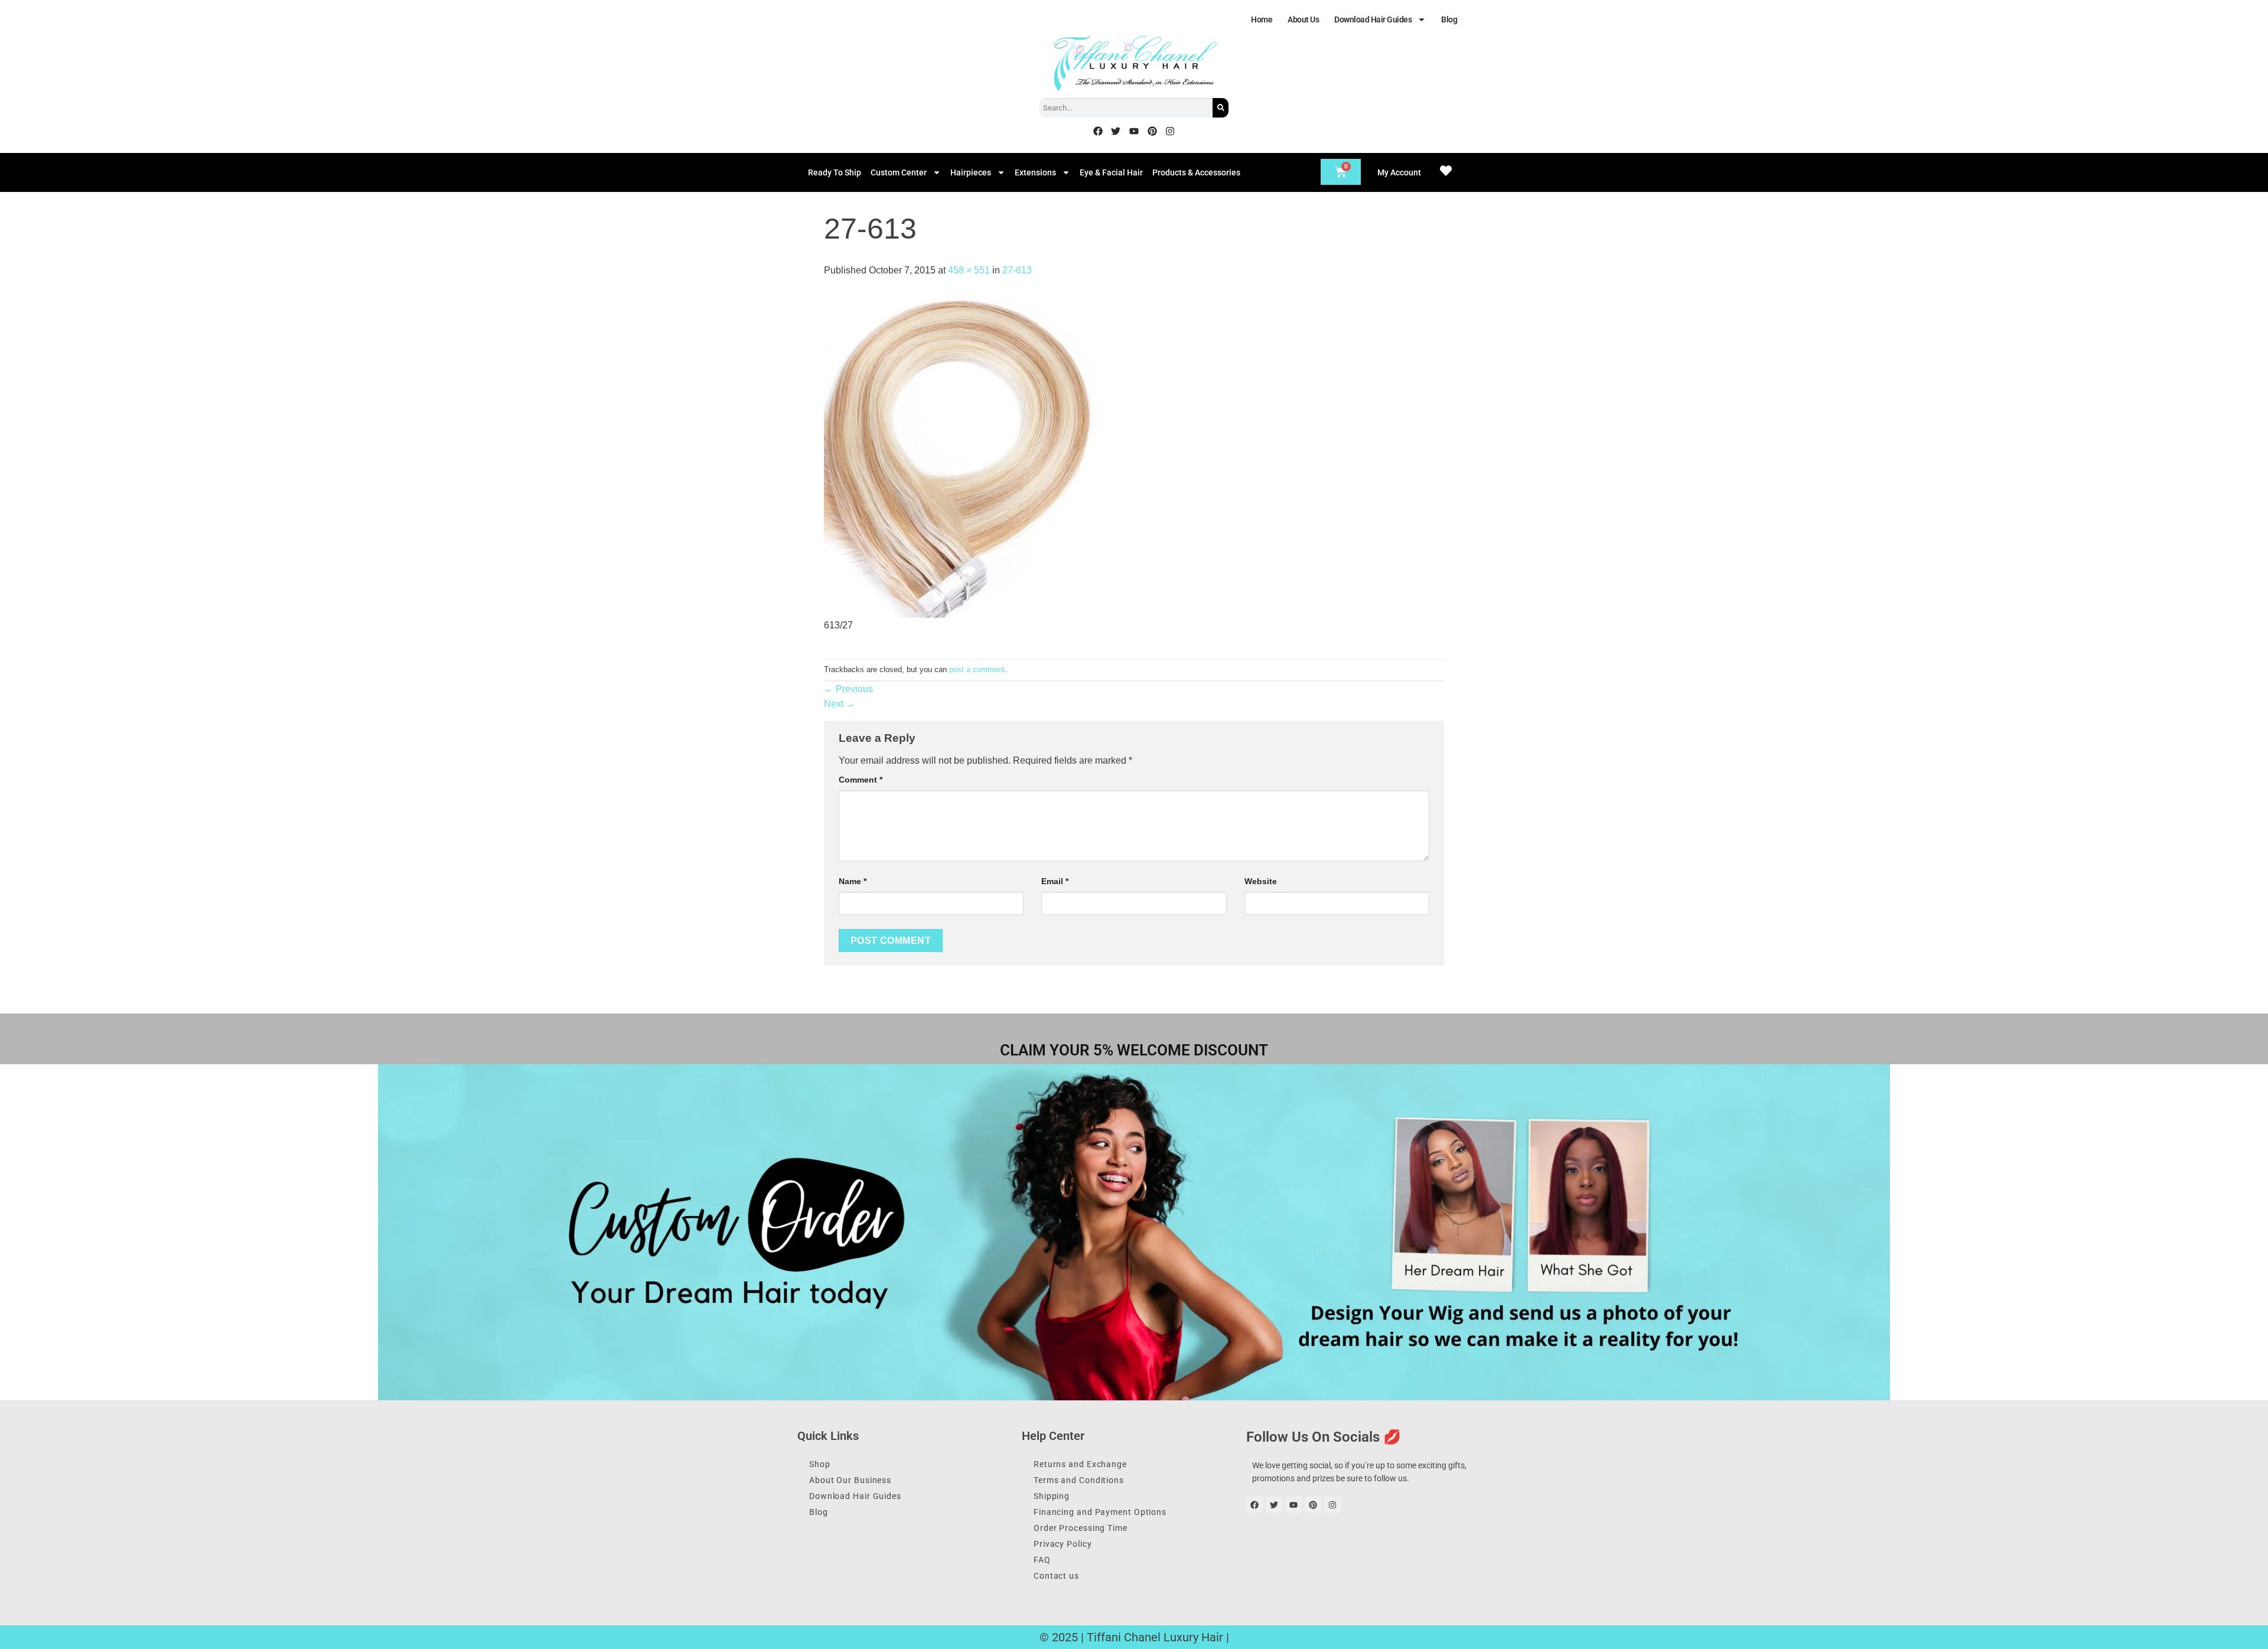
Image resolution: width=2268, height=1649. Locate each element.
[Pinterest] (1152, 131)
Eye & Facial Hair (1111, 172)
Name (853, 881)
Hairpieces (971, 172)
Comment (861, 780)
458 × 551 (969, 270)
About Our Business (850, 1480)
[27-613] (959, 454)
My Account (1399, 172)
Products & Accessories (1196, 172)
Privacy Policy (1063, 1544)
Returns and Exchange (1080, 1464)
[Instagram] (1170, 131)
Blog (1449, 19)
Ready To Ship (835, 172)
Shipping (1052, 1496)
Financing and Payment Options (1100, 1512)
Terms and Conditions (1079, 1480)
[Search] (1221, 108)
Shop (820, 1464)
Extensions (1035, 172)
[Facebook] (1098, 131)
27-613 (1017, 270)
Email (1055, 881)
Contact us (1056, 1576)
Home (1262, 19)
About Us (1303, 19)
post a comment (977, 669)
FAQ (1042, 1560)
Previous (848, 689)
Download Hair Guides (1373, 19)
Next (840, 704)
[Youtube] (1134, 131)
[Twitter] (1116, 131)
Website (1261, 881)
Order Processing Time (1081, 1528)
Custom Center (899, 172)
